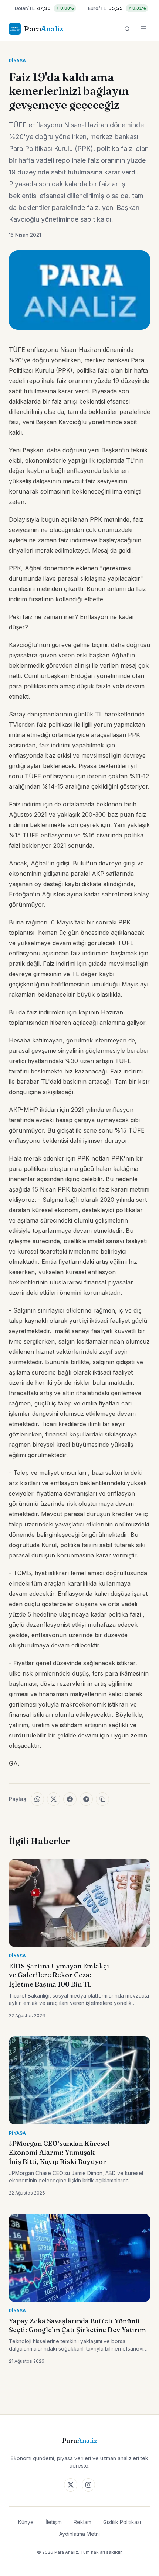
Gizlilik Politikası (122, 2522)
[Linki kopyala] (102, 1799)
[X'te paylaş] (54, 1799)
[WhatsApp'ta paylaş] (37, 1799)
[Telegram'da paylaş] (86, 1799)
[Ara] (127, 29)
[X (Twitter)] (71, 2485)
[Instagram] (88, 2485)
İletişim (54, 2522)
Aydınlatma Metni (79, 2534)
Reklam (82, 2522)
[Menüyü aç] (143, 29)
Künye (26, 2522)
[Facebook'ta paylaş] (70, 1799)
